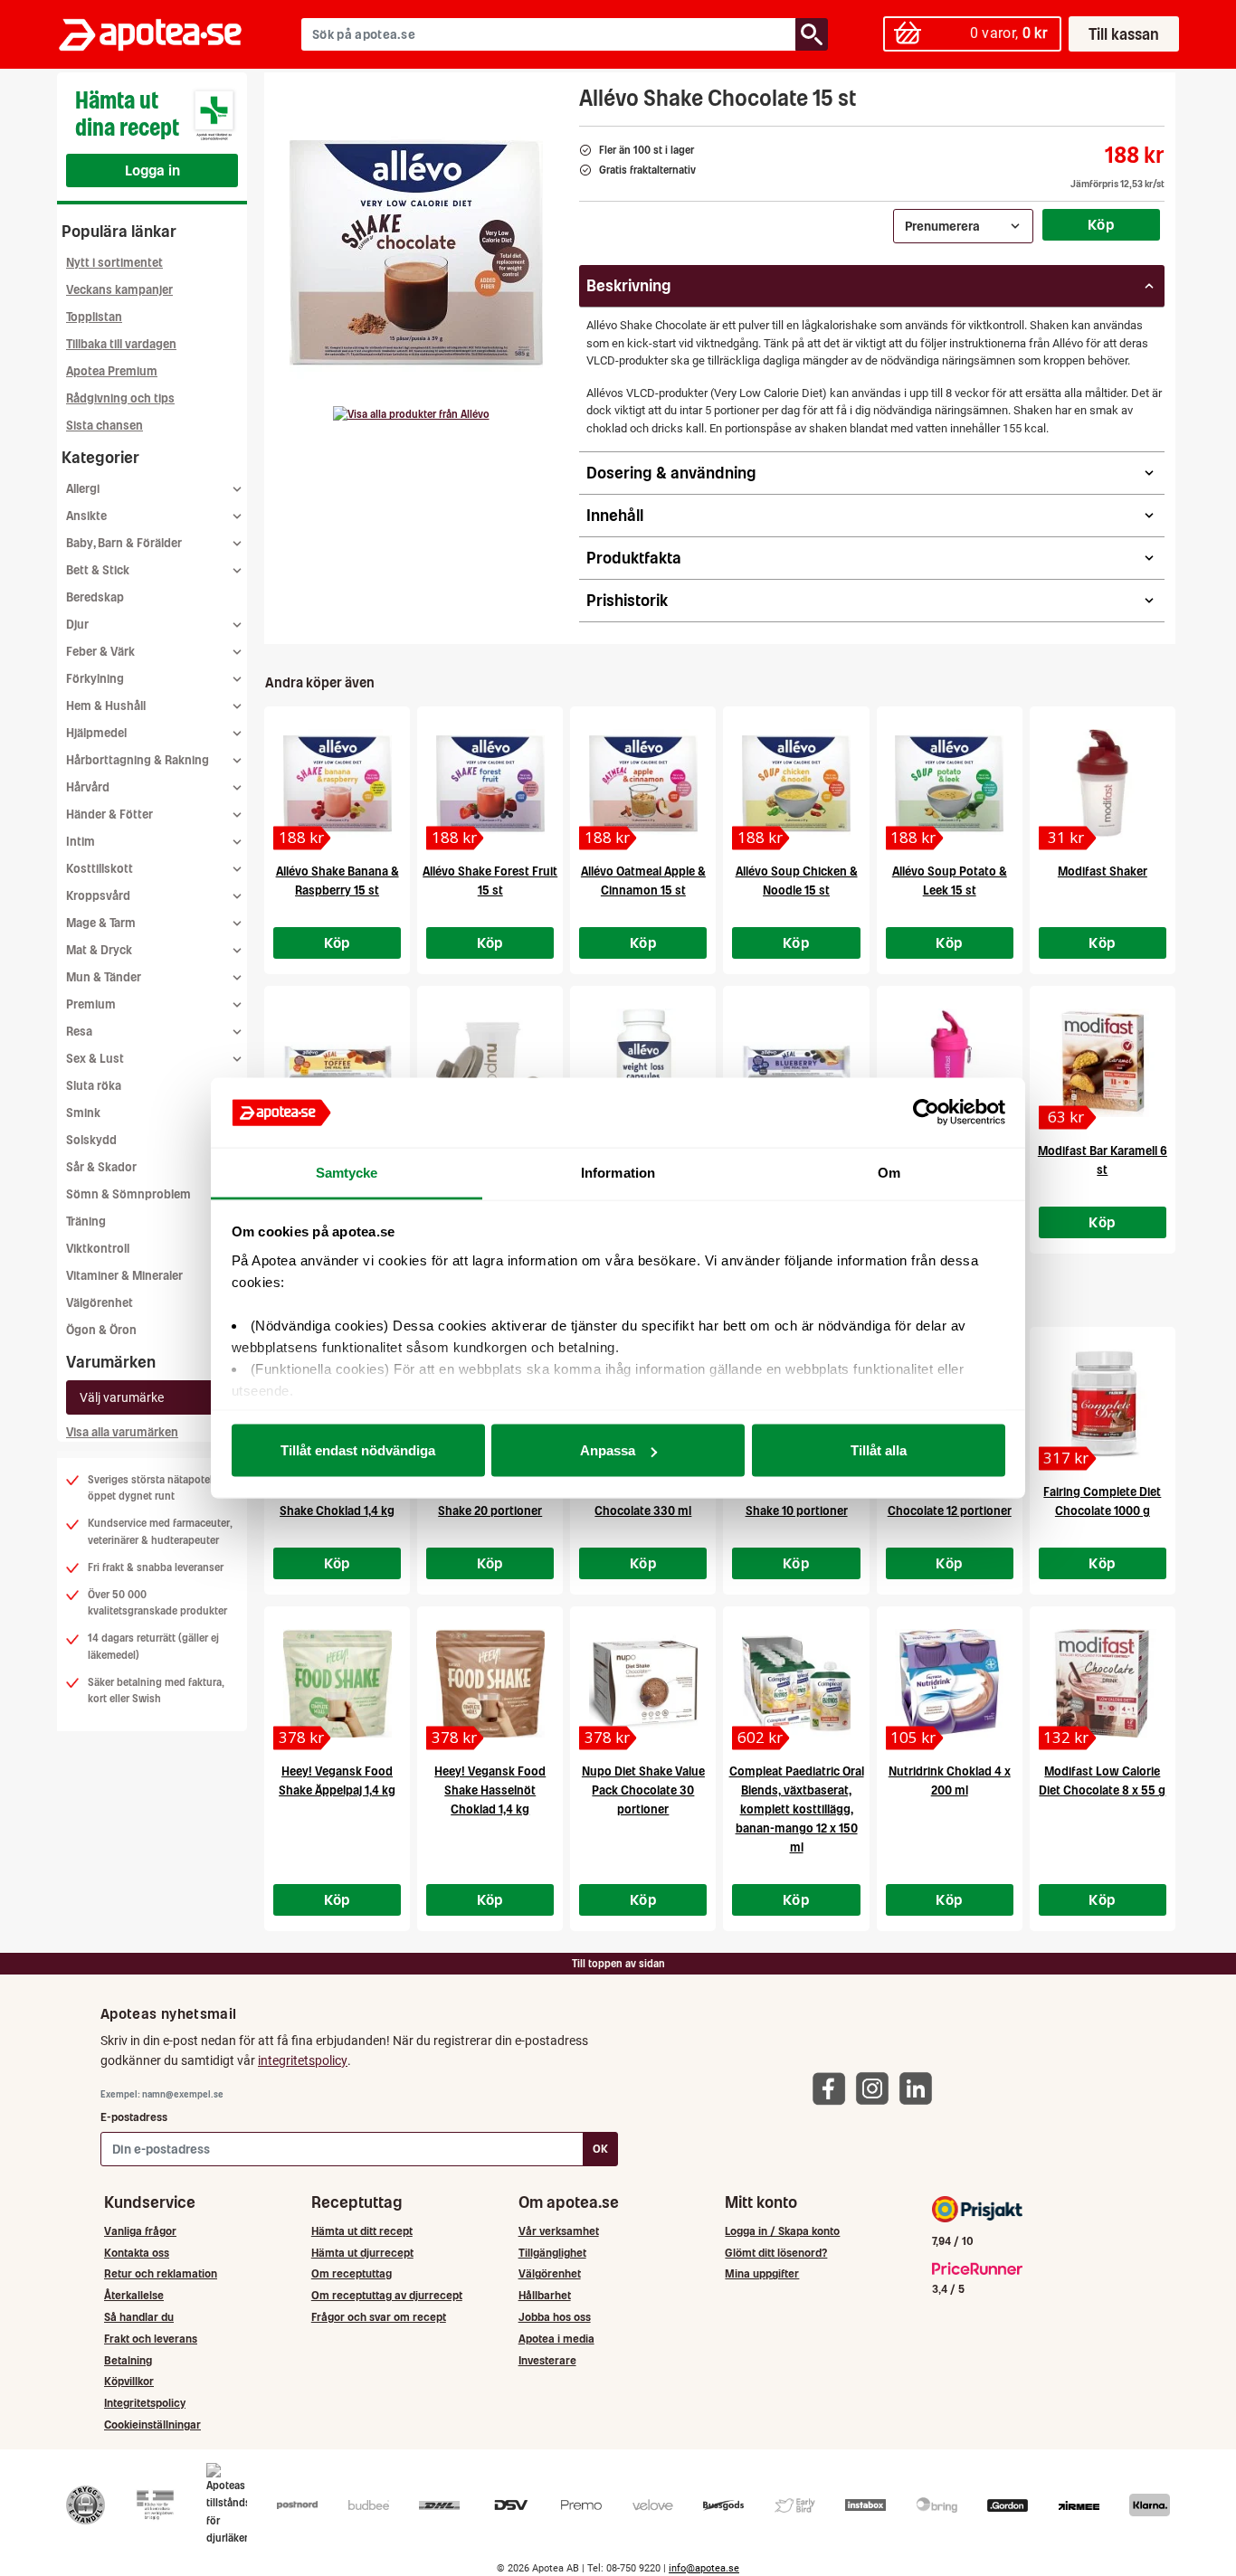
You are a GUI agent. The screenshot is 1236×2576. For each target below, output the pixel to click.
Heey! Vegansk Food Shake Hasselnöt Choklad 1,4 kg (490, 1790)
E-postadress (134, 2117)
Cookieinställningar (152, 2424)
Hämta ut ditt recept (362, 2231)
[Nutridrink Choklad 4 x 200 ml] (950, 1683)
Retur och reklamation (161, 2273)
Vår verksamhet (559, 2231)
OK (600, 2149)
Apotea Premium (112, 371)
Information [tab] (618, 1172)
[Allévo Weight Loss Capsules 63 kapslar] (643, 1063)
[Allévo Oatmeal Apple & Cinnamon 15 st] (643, 783)
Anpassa (608, 1450)
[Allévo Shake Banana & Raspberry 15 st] (337, 783)
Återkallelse (134, 2295)
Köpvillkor (129, 2381)
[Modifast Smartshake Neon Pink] (950, 1063)
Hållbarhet (545, 2295)
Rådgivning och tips (120, 398)
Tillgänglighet (552, 2253)
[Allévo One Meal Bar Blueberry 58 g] (796, 1063)
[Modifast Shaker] (1103, 783)
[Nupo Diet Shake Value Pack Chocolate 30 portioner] (643, 1683)
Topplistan (94, 317)
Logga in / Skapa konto (782, 2231)
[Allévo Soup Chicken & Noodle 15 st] (796, 783)
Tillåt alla (879, 1450)
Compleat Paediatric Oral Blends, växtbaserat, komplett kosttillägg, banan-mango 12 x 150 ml (797, 1809)
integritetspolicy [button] (303, 2060)
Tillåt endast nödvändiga (358, 1450)
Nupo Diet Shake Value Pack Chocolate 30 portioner (643, 1790)
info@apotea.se (704, 2568)
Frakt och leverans (151, 2339)
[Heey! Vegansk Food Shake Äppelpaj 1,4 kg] (337, 1683)
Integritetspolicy (145, 2403)
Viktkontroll (98, 1249)
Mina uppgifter (762, 2273)
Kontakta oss (137, 2253)
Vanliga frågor (140, 2231)
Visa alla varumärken (122, 1432)
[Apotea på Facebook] (833, 2088)
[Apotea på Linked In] (920, 2088)
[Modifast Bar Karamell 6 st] (1103, 1063)
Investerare (547, 2360)
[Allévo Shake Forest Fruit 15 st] (490, 783)
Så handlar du (139, 2317)
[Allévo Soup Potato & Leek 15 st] (950, 783)
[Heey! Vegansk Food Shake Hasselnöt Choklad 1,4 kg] (490, 1683)
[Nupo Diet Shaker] (490, 1063)
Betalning (128, 2360)
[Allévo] (411, 414)
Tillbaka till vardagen (121, 344)
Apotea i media (556, 2339)
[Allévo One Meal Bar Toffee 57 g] (337, 1063)
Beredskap (95, 597)
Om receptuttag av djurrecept (387, 2295)
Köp (1101, 224)
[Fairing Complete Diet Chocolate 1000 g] (1103, 1404)
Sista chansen (105, 426)
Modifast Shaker (1103, 871)
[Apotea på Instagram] (877, 2088)
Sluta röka (94, 1086)
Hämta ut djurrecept (362, 2253)
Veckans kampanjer (119, 290)
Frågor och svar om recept (379, 2317)
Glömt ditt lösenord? (776, 2253)
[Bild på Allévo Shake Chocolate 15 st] (416, 252)
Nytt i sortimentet (114, 263)
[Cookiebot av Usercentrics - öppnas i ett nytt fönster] (926, 1113)
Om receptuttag (352, 2273)
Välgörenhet (100, 1303)
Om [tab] (889, 1172)
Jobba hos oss (555, 2317)
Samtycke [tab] (347, 1172)
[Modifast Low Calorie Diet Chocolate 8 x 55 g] (1103, 1683)
